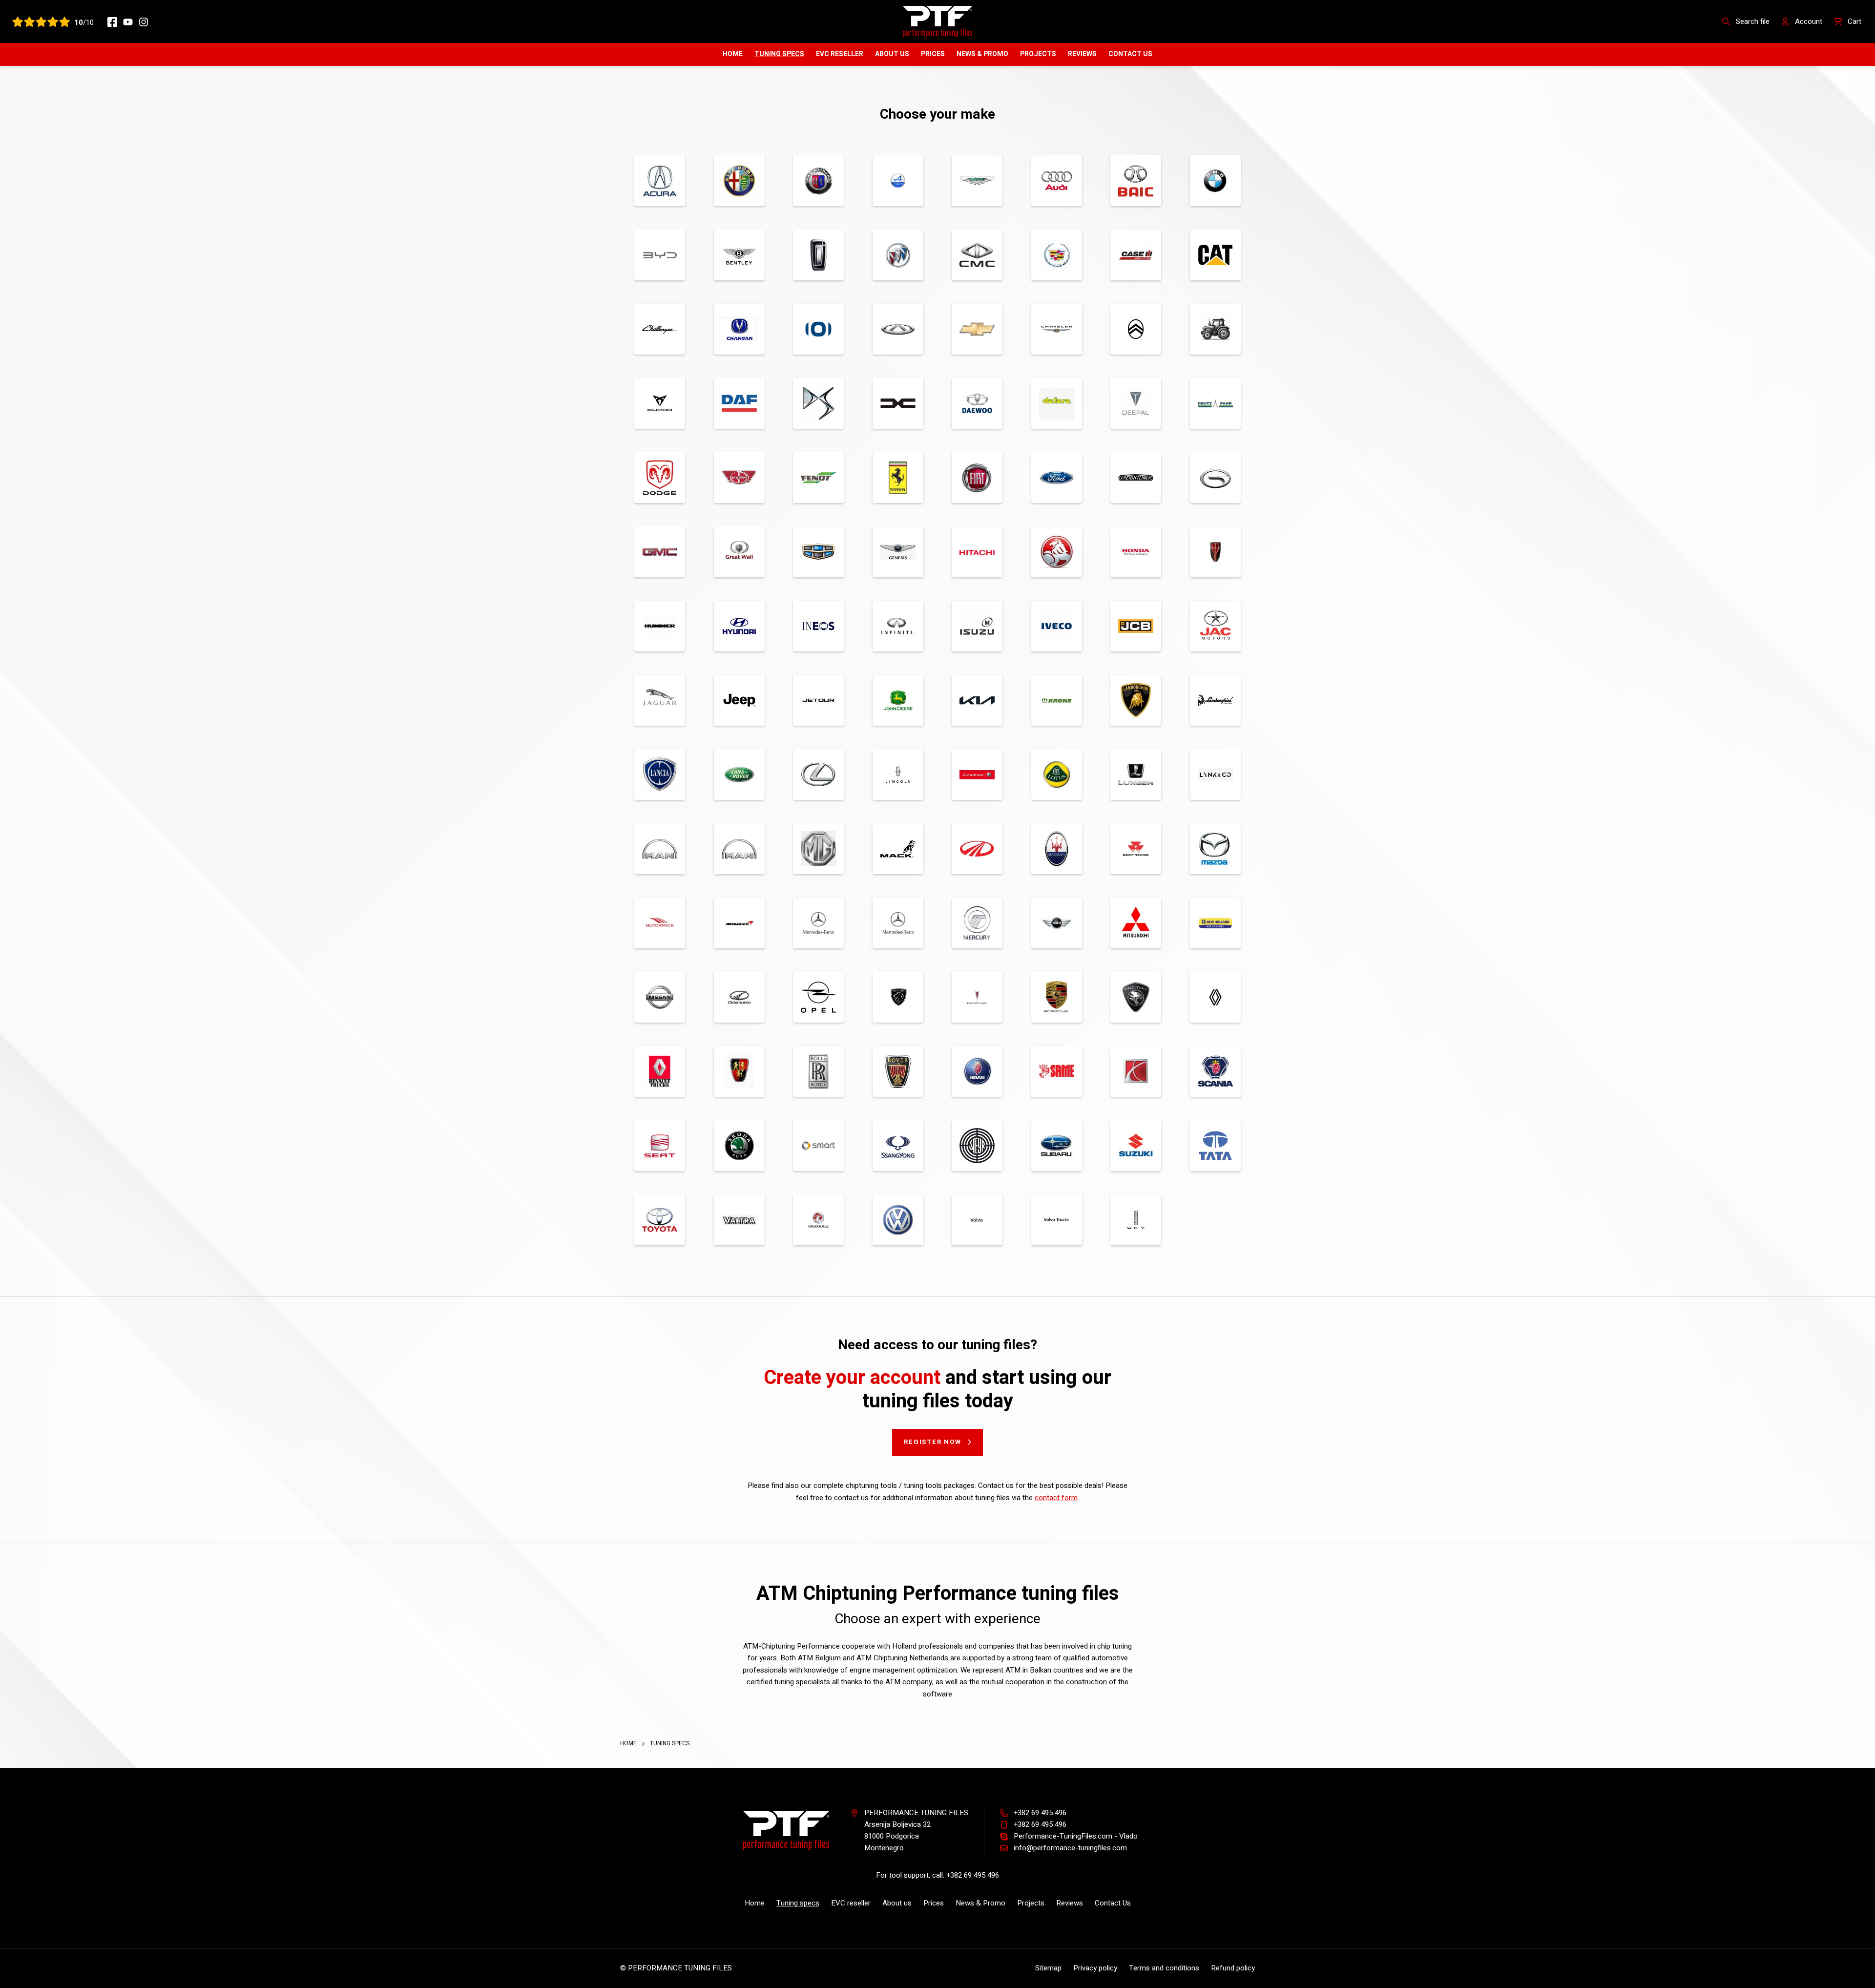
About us (892, 54)
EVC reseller (840, 54)
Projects (1038, 54)
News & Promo (982, 54)
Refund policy (1233, 1968)
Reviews (1082, 54)
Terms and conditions (1164, 1968)
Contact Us (1130, 54)
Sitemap (1048, 1968)
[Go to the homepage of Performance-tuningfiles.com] (937, 21)
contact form (1056, 1498)
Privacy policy (1095, 1968)
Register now (933, 1442)
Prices (933, 54)
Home (733, 54)
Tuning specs (779, 54)
